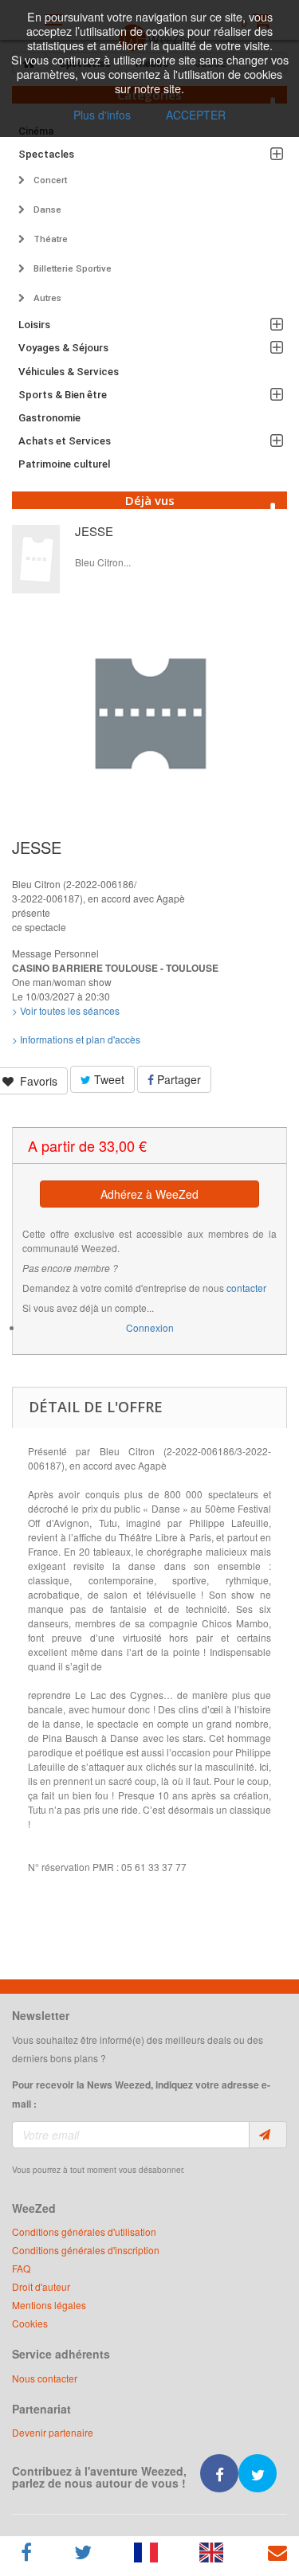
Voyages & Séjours (63, 348)
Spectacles (46, 154)
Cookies (30, 2323)
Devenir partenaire (53, 2432)
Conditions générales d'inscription (86, 2250)
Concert (49, 180)
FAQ (21, 2268)
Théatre (49, 239)
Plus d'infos (102, 115)
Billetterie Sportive (71, 268)
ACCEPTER (196, 115)
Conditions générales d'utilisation (84, 2231)
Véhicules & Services (69, 372)
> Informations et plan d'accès (76, 1039)
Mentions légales (49, 2305)
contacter (246, 1288)
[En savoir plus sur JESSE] (36, 559)
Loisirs (34, 325)
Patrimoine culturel (64, 464)
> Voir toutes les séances (66, 1010)
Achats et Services (65, 441)
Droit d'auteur (41, 2286)
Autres (46, 298)
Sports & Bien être (63, 395)
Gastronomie (49, 418)
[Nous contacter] (278, 2553)
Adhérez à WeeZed (149, 1194)
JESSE (94, 531)
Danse (46, 209)
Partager (177, 1079)
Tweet (108, 1079)
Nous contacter (45, 2378)
